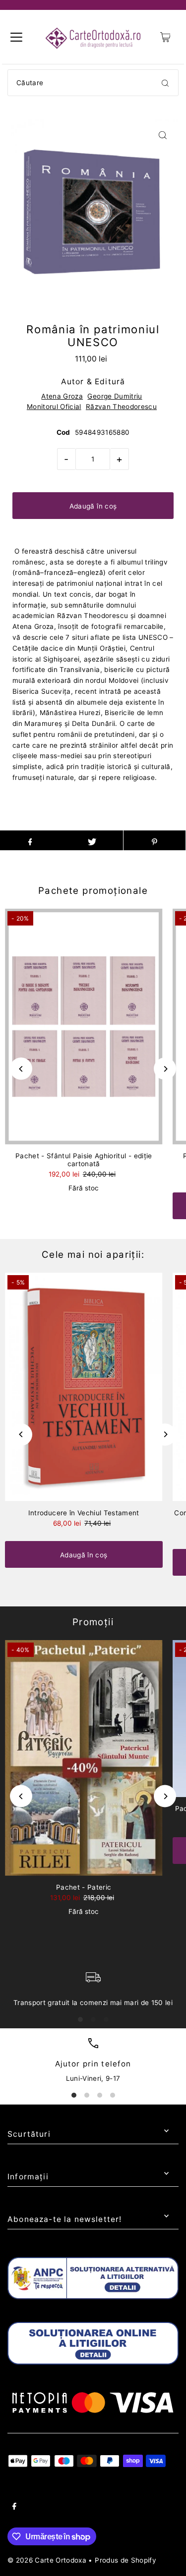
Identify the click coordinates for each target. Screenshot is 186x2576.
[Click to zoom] (162, 135)
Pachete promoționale (93, 891)
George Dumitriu (115, 396)
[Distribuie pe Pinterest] (155, 840)
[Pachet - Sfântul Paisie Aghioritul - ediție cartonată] (84, 1027)
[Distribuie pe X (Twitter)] (92, 840)
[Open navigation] (16, 37)
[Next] (165, 1069)
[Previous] (21, 1069)
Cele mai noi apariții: (93, 1255)
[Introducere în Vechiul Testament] (84, 1387)
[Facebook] (14, 2508)
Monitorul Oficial (54, 407)
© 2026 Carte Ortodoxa (47, 2560)
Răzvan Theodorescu (121, 407)
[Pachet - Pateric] (84, 1758)
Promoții (93, 1622)
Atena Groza (62, 396)
